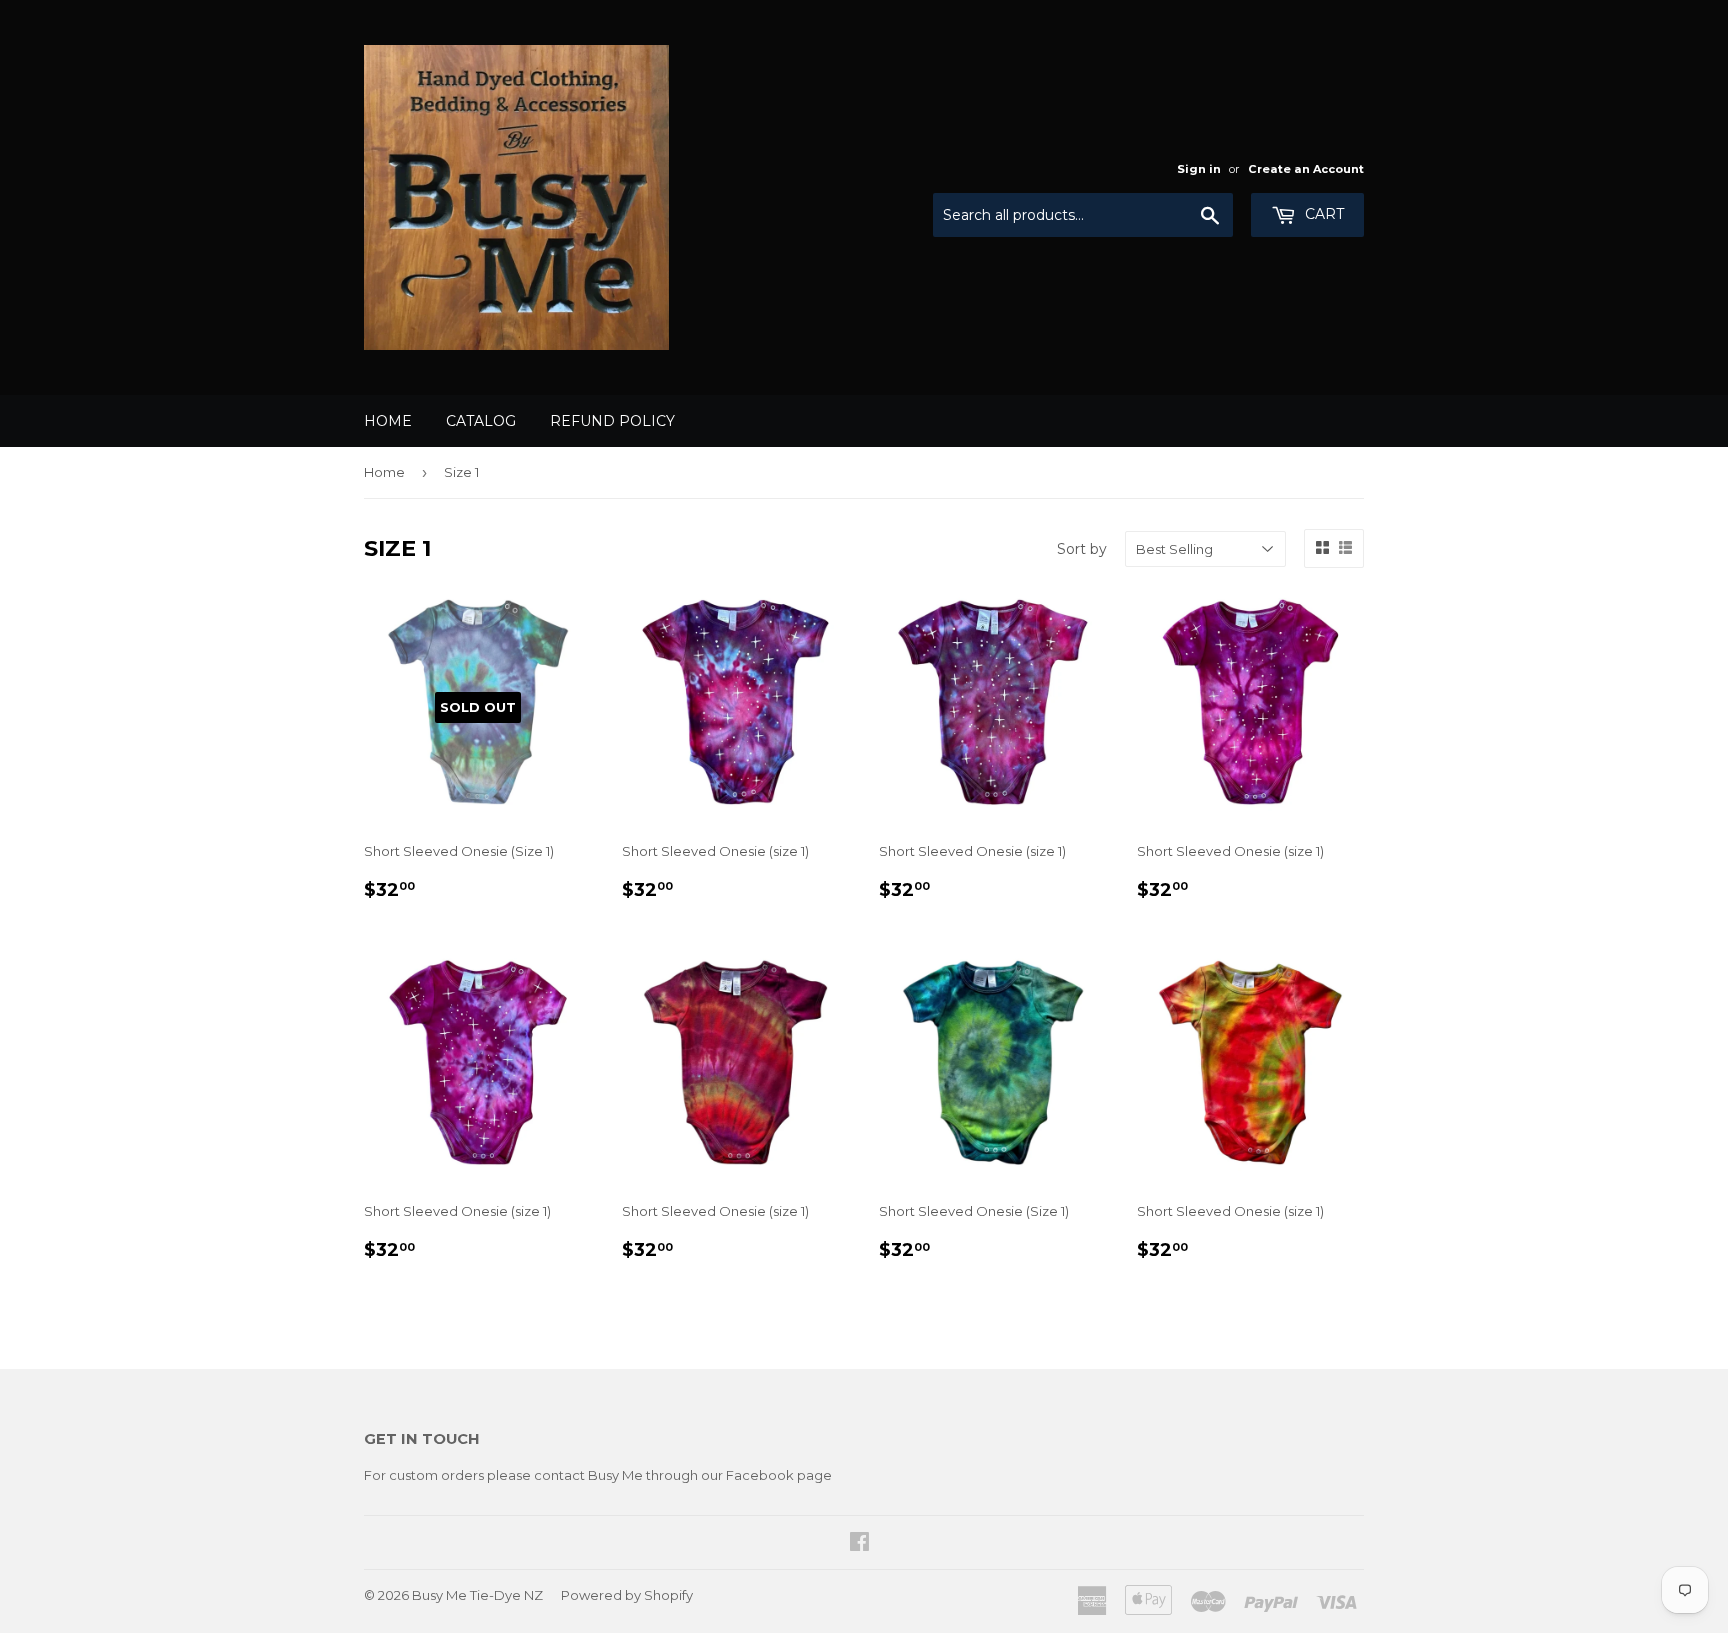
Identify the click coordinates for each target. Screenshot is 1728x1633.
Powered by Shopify (627, 1595)
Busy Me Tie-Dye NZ (477, 1595)
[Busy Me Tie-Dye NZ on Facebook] (859, 1544)
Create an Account (1306, 169)
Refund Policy (612, 421)
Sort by (1082, 549)
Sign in (1199, 169)
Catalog (481, 421)
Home (388, 421)
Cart (1322, 214)
